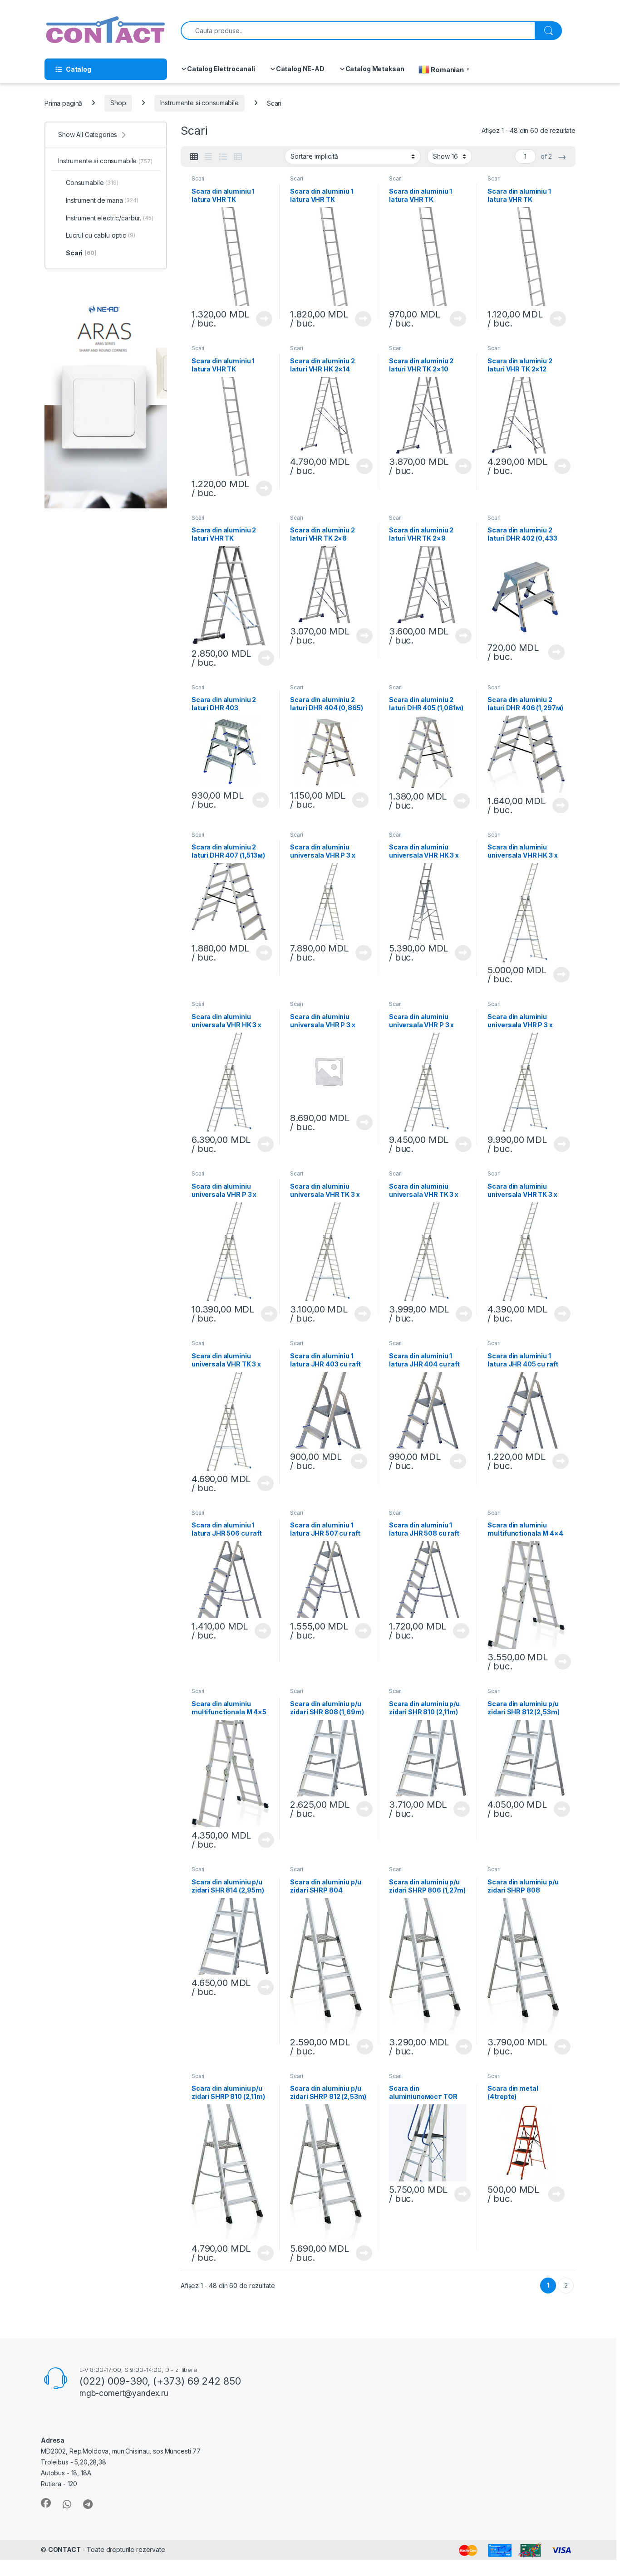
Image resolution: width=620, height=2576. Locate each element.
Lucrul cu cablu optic (101, 235)
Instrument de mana (102, 200)
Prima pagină (63, 103)
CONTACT (64, 2549)
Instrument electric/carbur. (110, 218)
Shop (118, 103)
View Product (261, 319)
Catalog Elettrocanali (221, 69)
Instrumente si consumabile (199, 103)
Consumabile (92, 183)
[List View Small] (238, 157)
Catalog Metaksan (375, 69)
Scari (198, 178)
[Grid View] (194, 157)
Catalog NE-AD (300, 69)
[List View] (223, 157)
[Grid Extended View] (208, 157)
